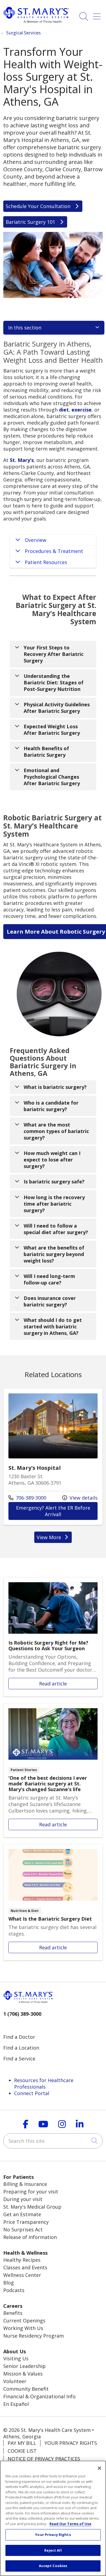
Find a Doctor (19, 2037)
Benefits (13, 2313)
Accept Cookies (53, 2566)
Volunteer (15, 2381)
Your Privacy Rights (71, 2443)
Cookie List (22, 2451)
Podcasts (14, 2290)
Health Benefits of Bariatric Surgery (46, 752)
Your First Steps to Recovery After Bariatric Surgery (54, 654)
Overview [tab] (35, 540)
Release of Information (30, 2237)
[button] (98, 14)
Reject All (53, 2550)
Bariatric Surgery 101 (31, 222)
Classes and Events (25, 2267)
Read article (53, 1637)
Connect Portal (32, 2093)
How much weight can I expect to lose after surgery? (52, 1160)
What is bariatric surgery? (55, 1087)
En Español (16, 2404)
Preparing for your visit (31, 2192)
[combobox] (53, 2141)
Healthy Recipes (22, 2260)
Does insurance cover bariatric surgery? (50, 1301)
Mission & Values (23, 2374)
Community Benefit (26, 2389)
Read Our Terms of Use (70, 2524)
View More (54, 1538)
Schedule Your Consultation (39, 206)
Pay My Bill (22, 2443)
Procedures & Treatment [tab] (54, 551)
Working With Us (23, 2328)
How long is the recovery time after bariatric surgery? (54, 1204)
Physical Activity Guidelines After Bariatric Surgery (57, 708)
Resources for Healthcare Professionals (44, 2083)
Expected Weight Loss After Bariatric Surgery (52, 730)
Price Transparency (26, 2222)
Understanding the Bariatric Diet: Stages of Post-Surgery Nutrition (54, 682)
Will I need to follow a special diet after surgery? (56, 1229)
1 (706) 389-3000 (22, 2014)
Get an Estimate (22, 2214)
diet (64, 410)
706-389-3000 (27, 1498)
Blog (9, 2283)
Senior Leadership (24, 2366)
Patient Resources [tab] (46, 562)
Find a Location (21, 2048)
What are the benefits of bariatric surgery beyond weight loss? (54, 1254)
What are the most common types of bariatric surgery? (56, 1131)
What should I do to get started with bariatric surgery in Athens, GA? (53, 1326)
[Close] (99, 2468)
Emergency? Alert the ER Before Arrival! (57, 1511)
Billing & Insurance (25, 2184)
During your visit (23, 2199)
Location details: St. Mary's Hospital (53, 1457)
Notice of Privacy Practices (44, 2459)
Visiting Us (16, 2358)
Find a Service (19, 2059)
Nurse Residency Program (34, 2336)
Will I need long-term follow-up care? (49, 1279)
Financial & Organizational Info (39, 2396)
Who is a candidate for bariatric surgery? (51, 1106)
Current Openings (24, 2321)
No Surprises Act (23, 2229)
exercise (82, 410)
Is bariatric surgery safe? (54, 1182)
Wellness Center (22, 2275)
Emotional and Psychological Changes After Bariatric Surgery (52, 777)
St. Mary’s (22, 460)
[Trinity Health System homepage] (36, 21)
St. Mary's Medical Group (32, 2207)
